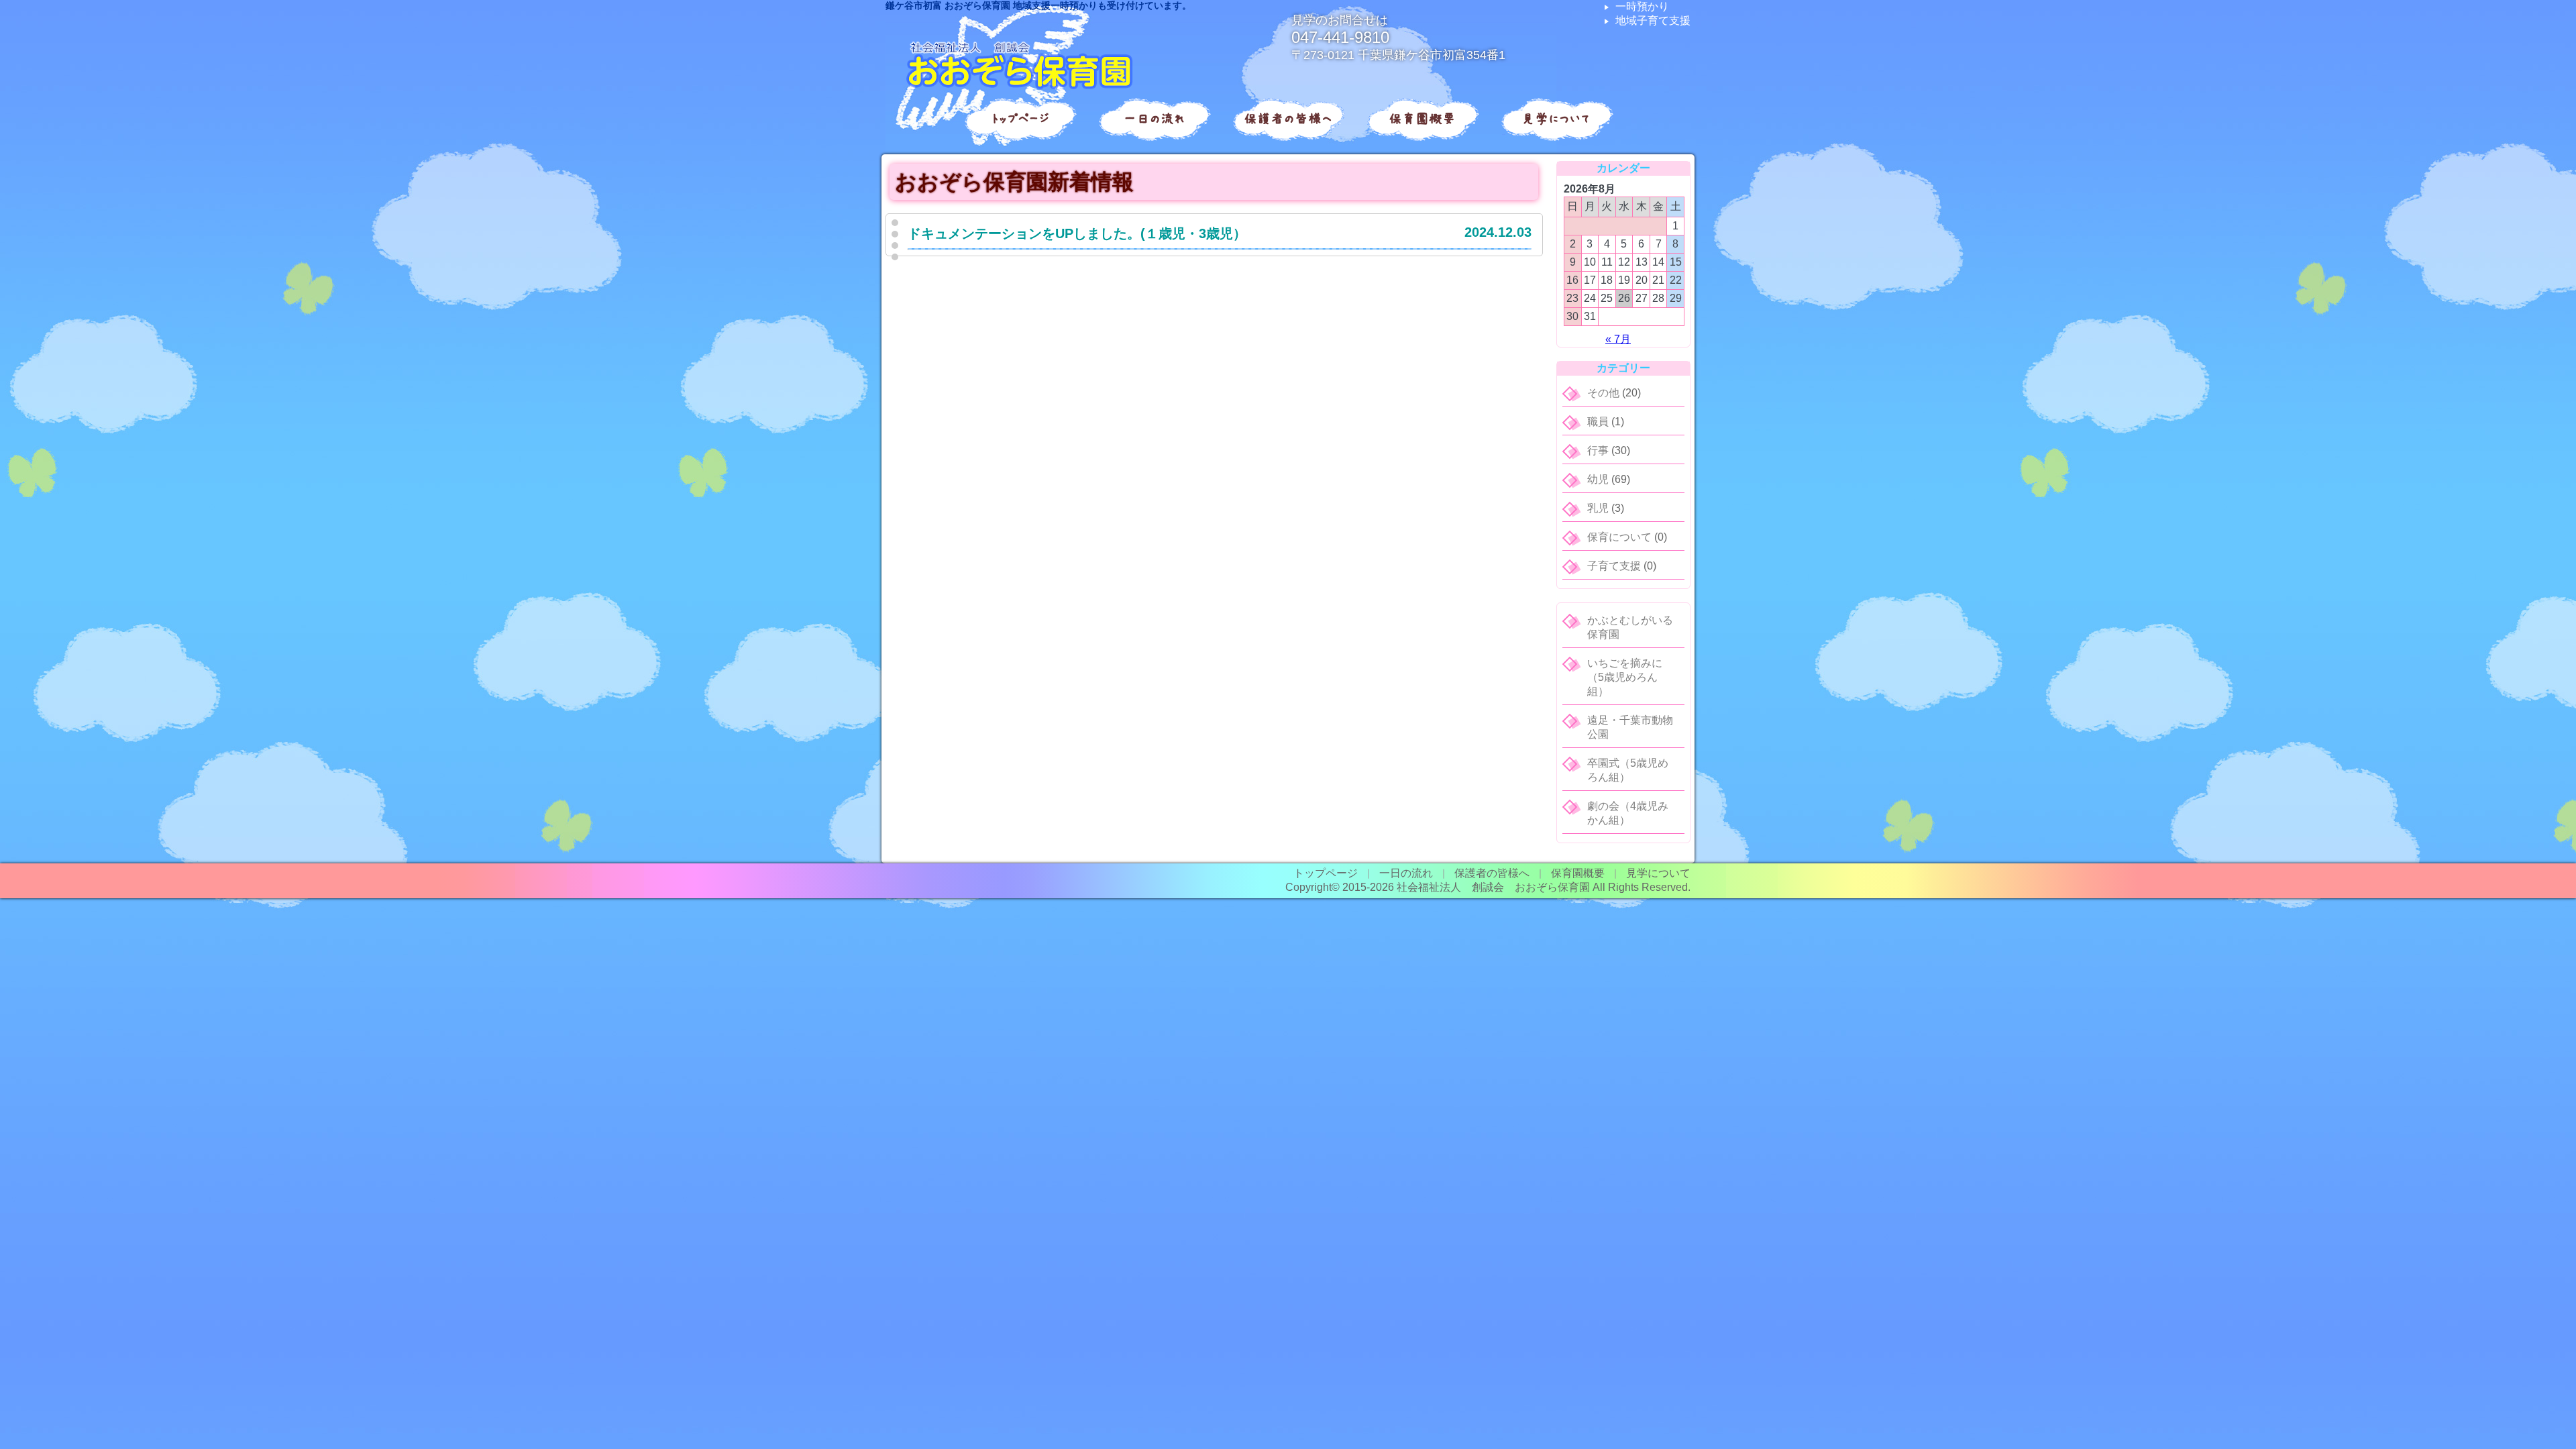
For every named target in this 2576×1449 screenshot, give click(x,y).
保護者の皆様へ (1288, 119)
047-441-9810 (1340, 37)
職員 (1598, 422)
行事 (1598, 450)
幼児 (1598, 479)
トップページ (1020, 119)
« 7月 (1618, 339)
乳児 (1598, 508)
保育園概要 (1422, 119)
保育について (1619, 537)
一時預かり (1642, 6)
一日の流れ (1154, 119)
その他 (1603, 393)
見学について (1556, 119)
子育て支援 (1614, 566)
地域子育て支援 (1653, 20)
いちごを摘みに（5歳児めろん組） (1625, 677)
